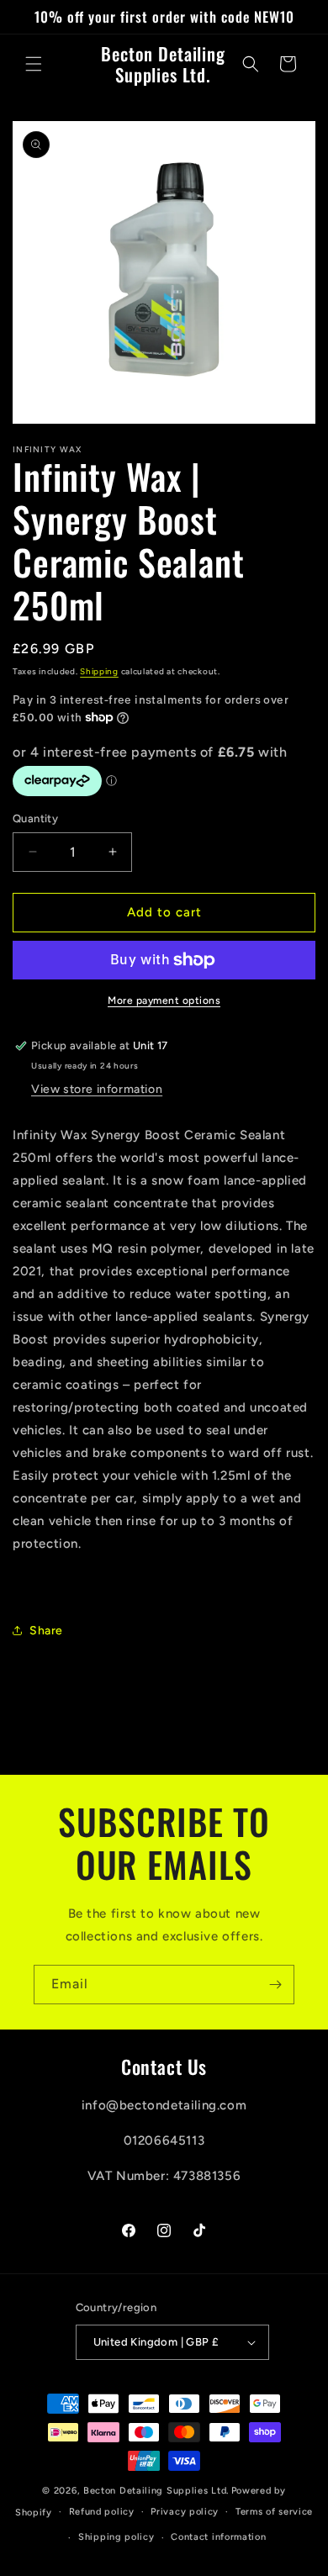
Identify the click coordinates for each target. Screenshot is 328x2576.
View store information (97, 1089)
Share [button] (46, 1631)
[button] (34, 64)
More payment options (164, 1000)
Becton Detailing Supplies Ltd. (156, 2491)
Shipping (99, 671)
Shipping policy (116, 2537)
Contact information (218, 2537)
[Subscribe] (275, 1985)
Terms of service (274, 2512)
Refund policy (102, 2512)
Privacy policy (185, 2512)
